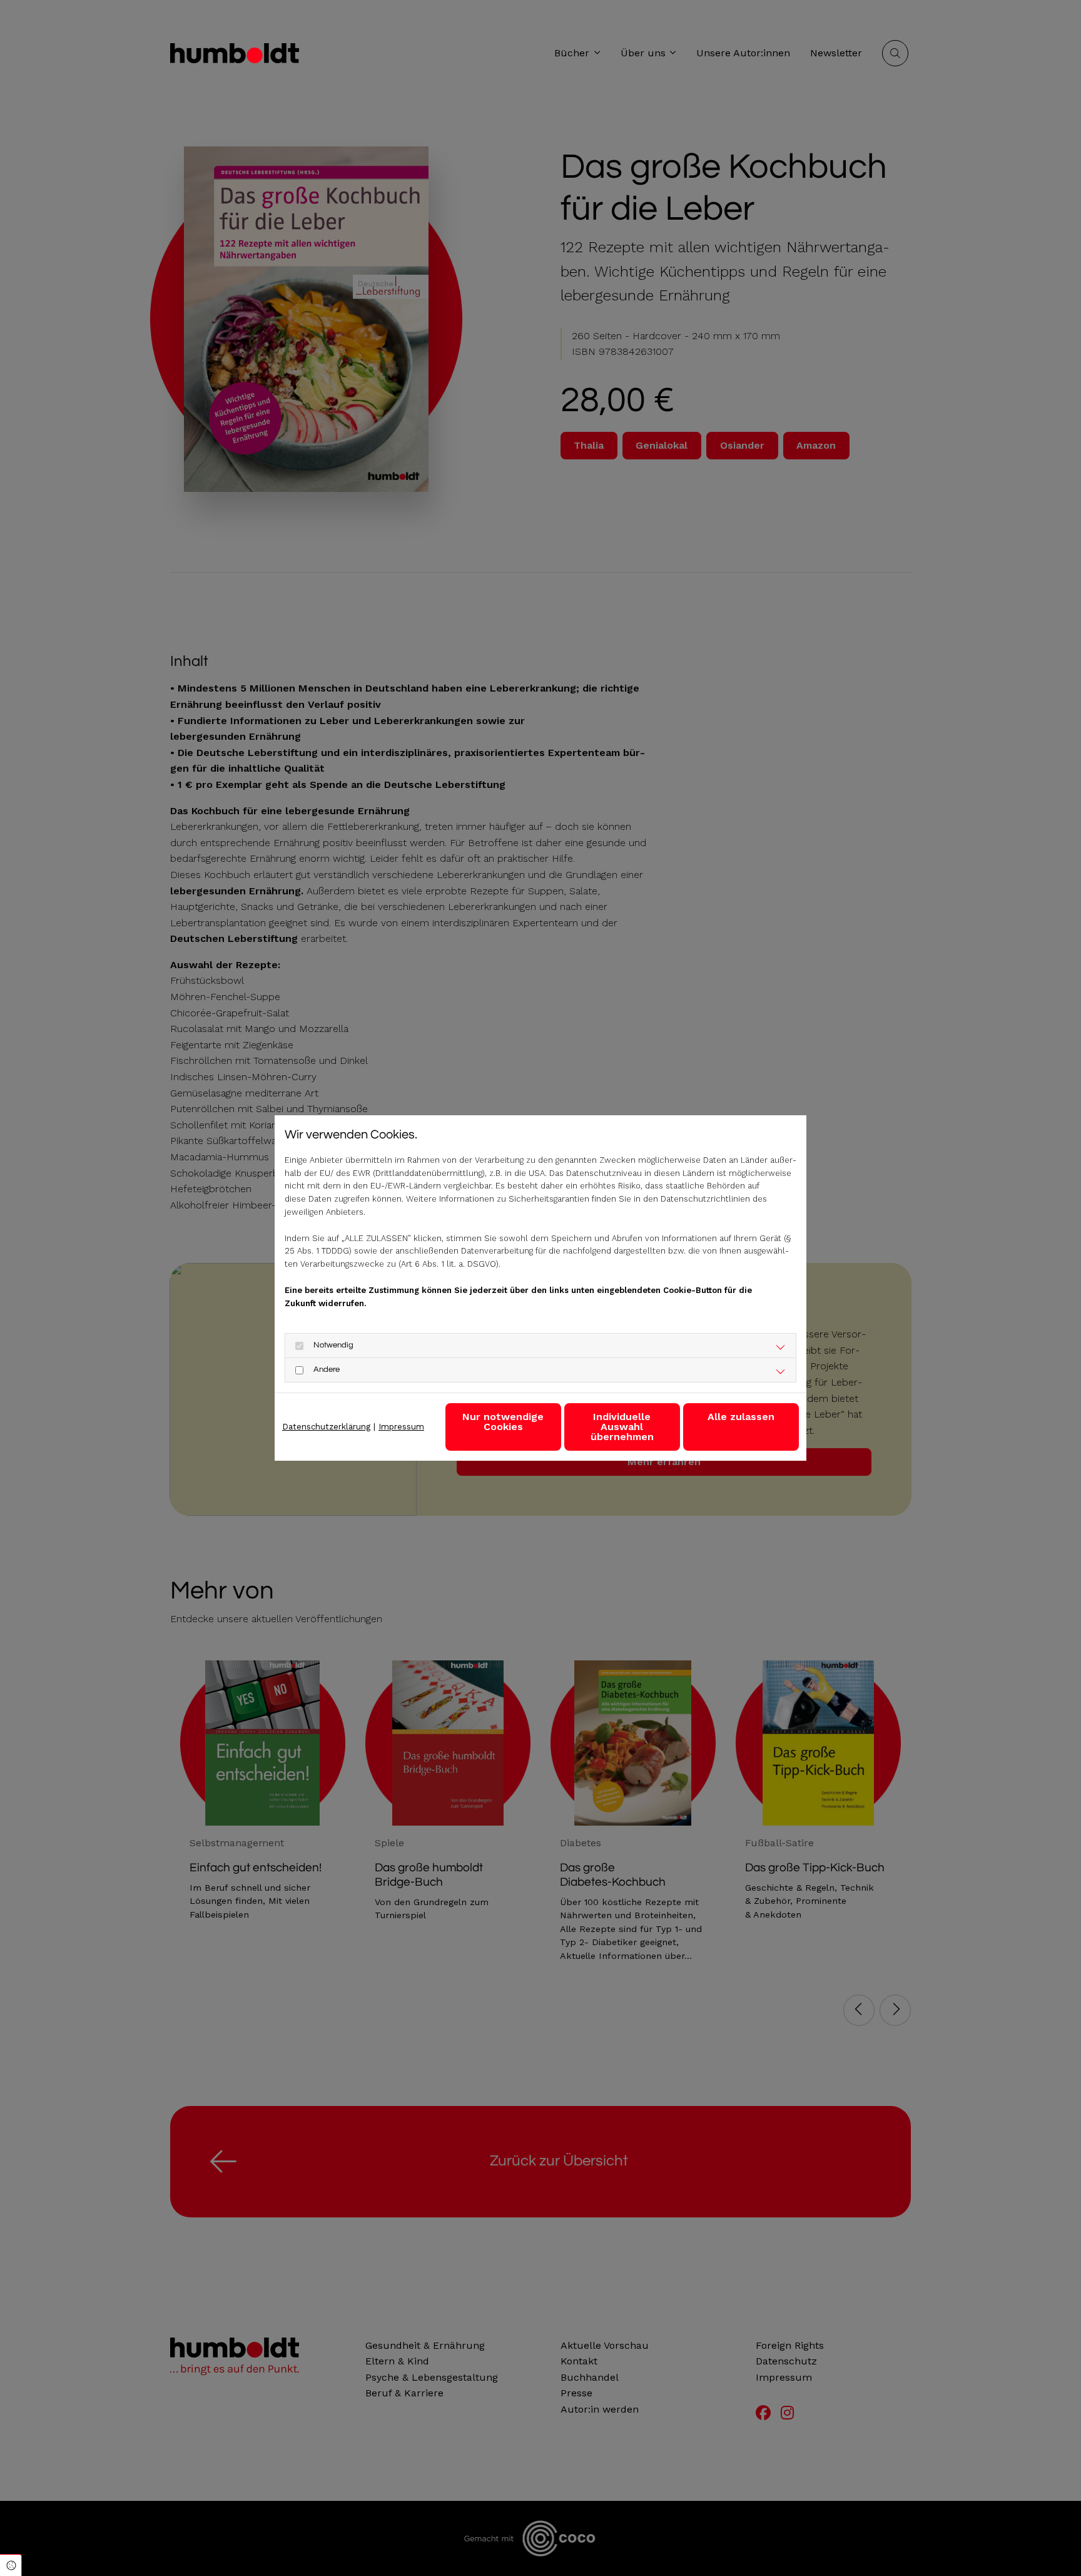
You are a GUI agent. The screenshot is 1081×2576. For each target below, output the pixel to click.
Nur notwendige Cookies (503, 1422)
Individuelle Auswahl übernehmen (622, 1427)
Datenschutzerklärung (326, 1427)
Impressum (401, 1427)
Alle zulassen (741, 1417)
